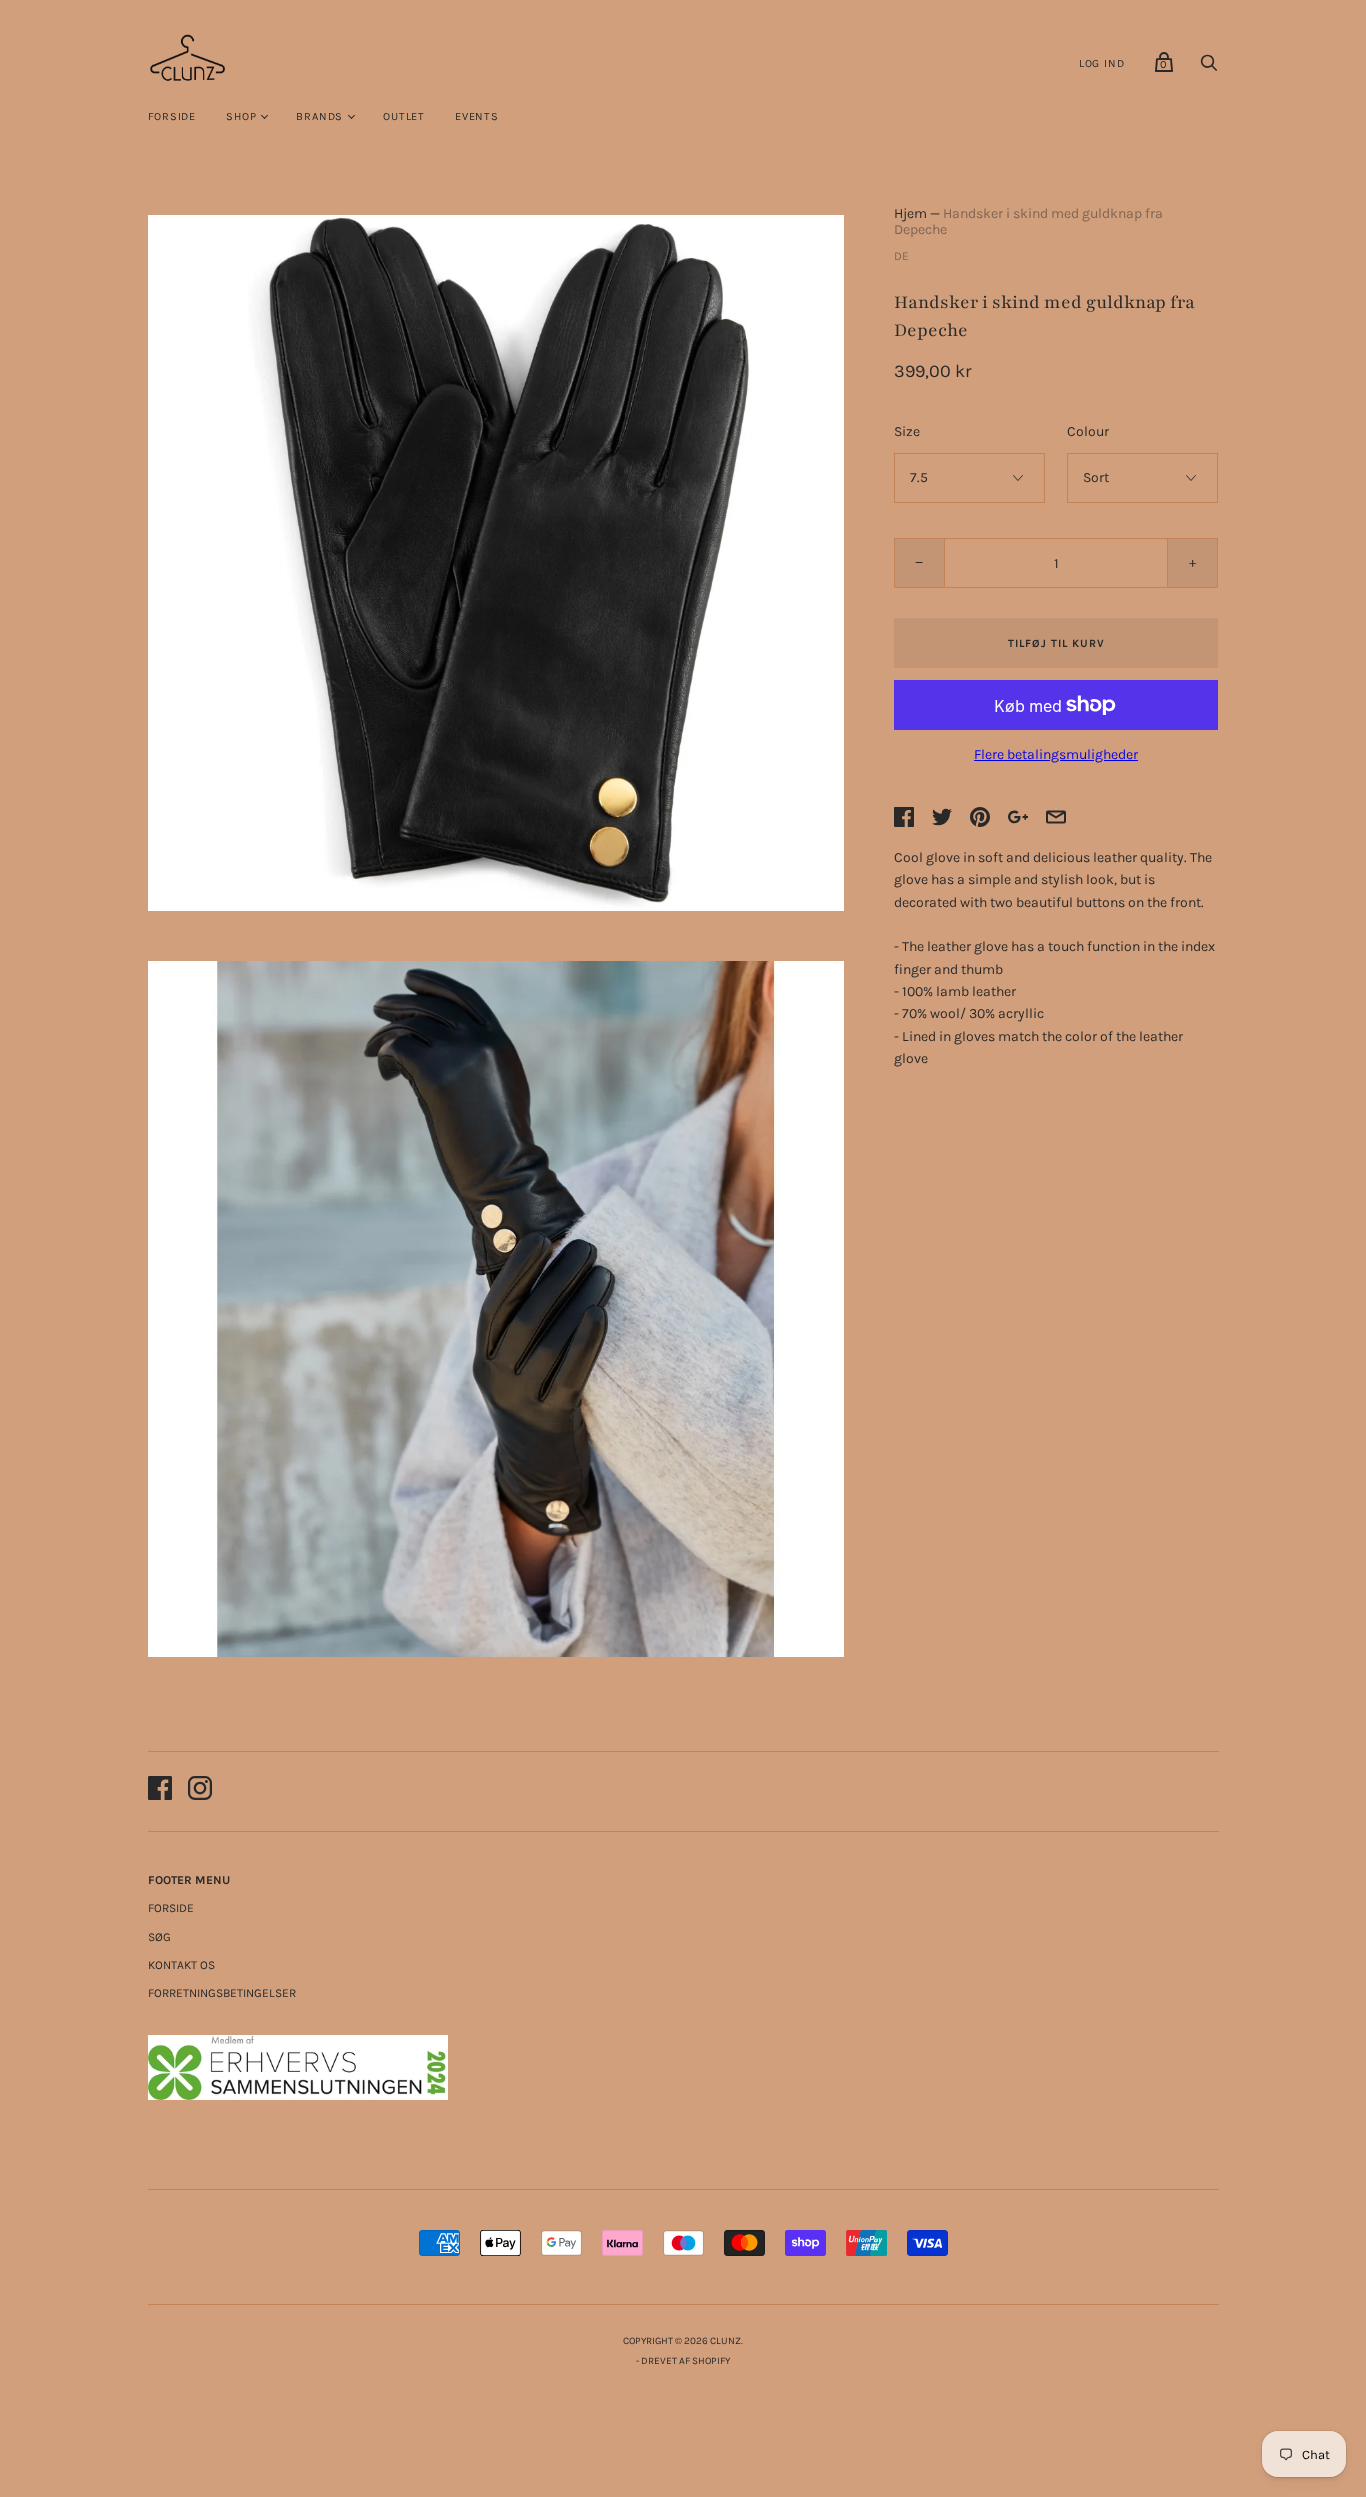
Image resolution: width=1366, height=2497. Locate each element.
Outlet (404, 116)
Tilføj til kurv (1056, 643)
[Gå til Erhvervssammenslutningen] (298, 2095)
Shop (241, 116)
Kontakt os (181, 1965)
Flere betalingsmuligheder (1056, 754)
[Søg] (1209, 68)
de (901, 256)
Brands (319, 116)
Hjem (910, 213)
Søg (159, 1937)
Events (477, 116)
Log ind (1102, 63)
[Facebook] (160, 1791)
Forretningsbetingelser (222, 1993)
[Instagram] (200, 1791)
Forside (172, 116)
